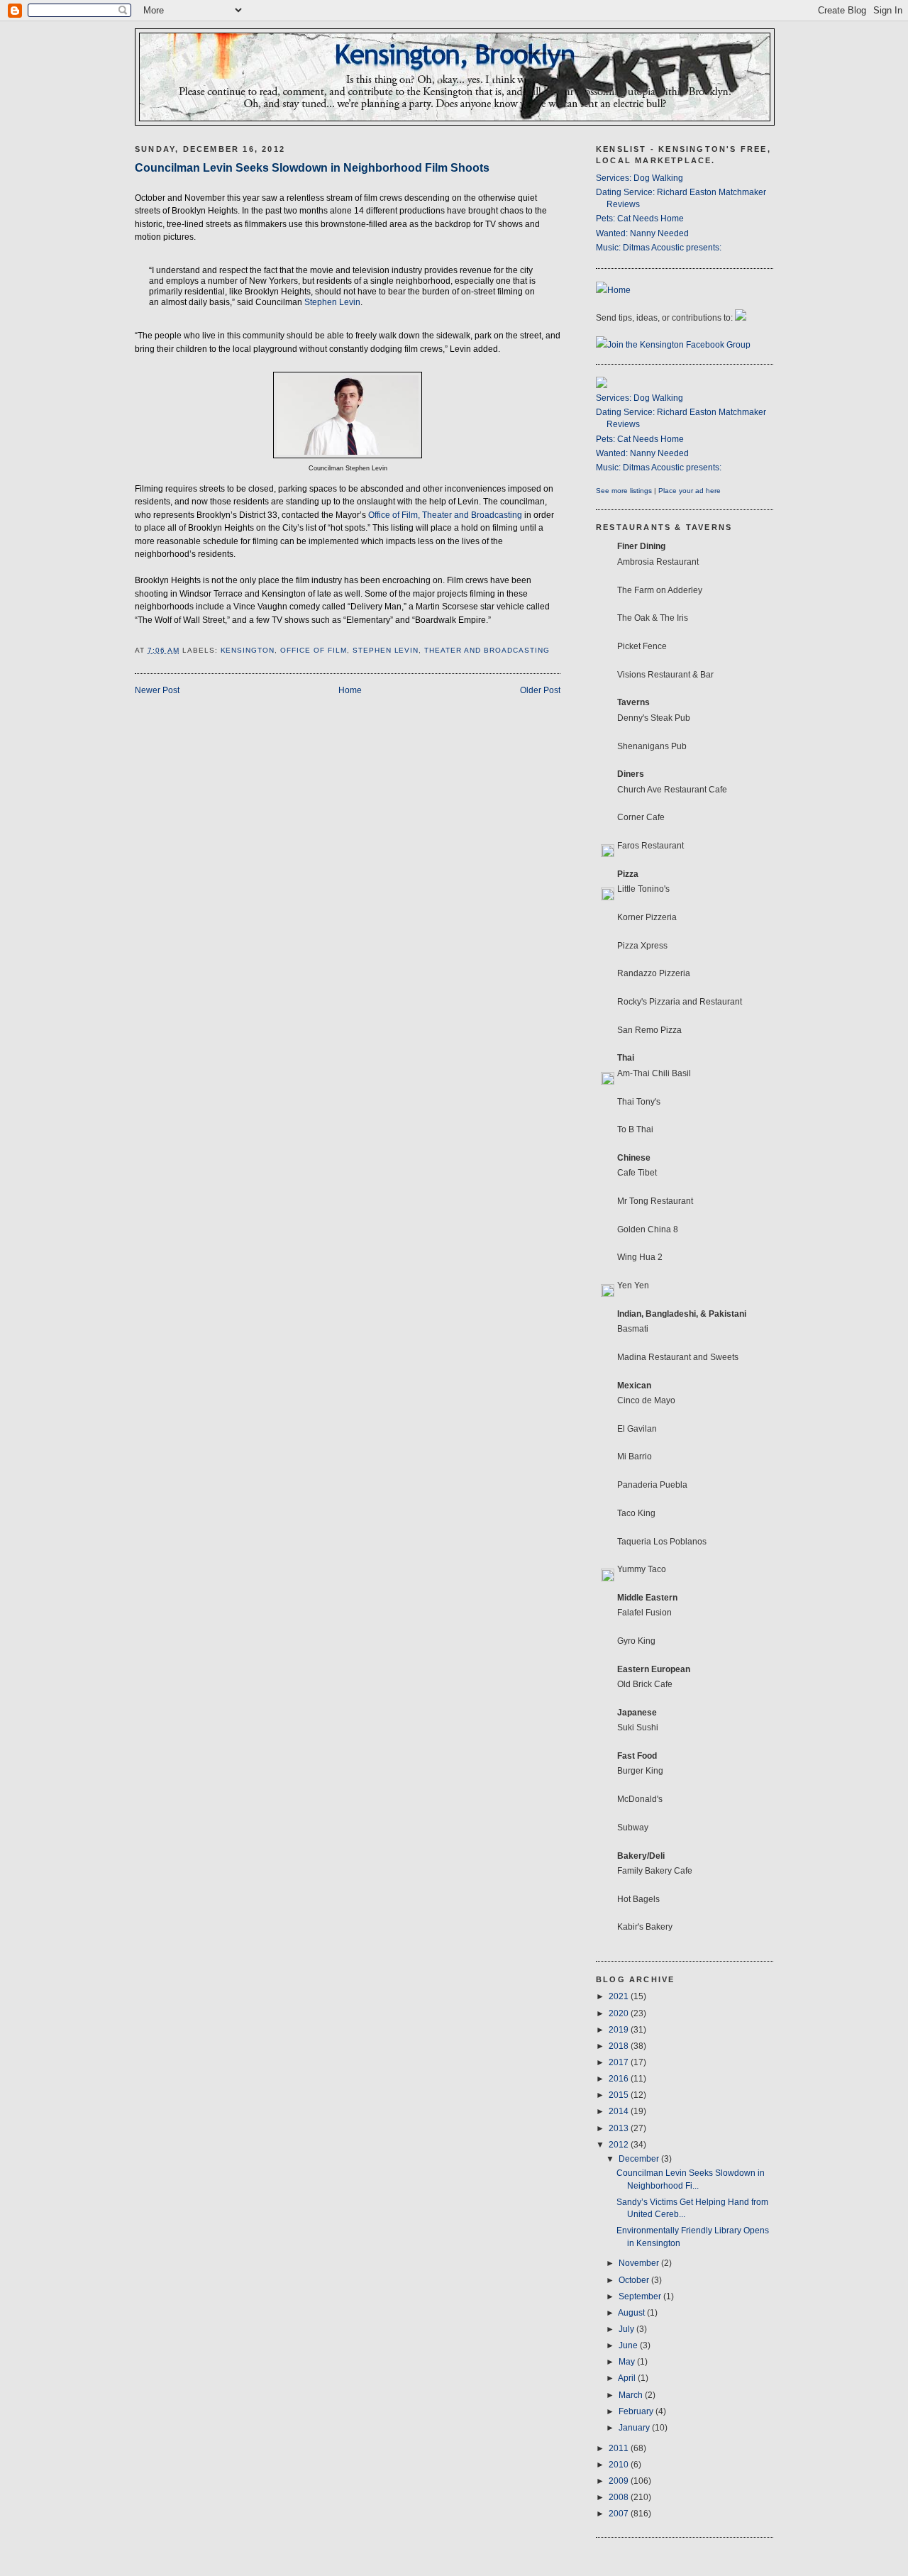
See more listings (624, 491)
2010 (620, 2465)
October (635, 2280)
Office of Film (314, 650)
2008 (620, 2497)
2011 (620, 2448)
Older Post (540, 690)
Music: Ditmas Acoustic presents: (659, 248)
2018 (620, 2046)
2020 (620, 2013)
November (640, 2263)
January (635, 2428)
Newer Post (157, 690)
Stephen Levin (332, 302)
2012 (620, 2145)
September (641, 2296)
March (632, 2395)
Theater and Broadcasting (487, 650)
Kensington (248, 650)
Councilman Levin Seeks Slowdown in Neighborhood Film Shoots (312, 167)
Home (350, 690)
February (637, 2411)
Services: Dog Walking (640, 178)
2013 (620, 2128)
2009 (620, 2481)
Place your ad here (690, 491)
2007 (620, 2514)
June (629, 2345)
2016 (620, 2079)
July (627, 2329)
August (632, 2313)
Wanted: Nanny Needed (642, 233)
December (640, 2159)
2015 (620, 2095)
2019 (620, 2030)
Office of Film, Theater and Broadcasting (445, 515)
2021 (620, 1996)
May (628, 2362)
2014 (620, 2111)
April (628, 2378)
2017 (620, 2062)
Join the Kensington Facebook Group (679, 345)
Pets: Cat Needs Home (640, 219)
